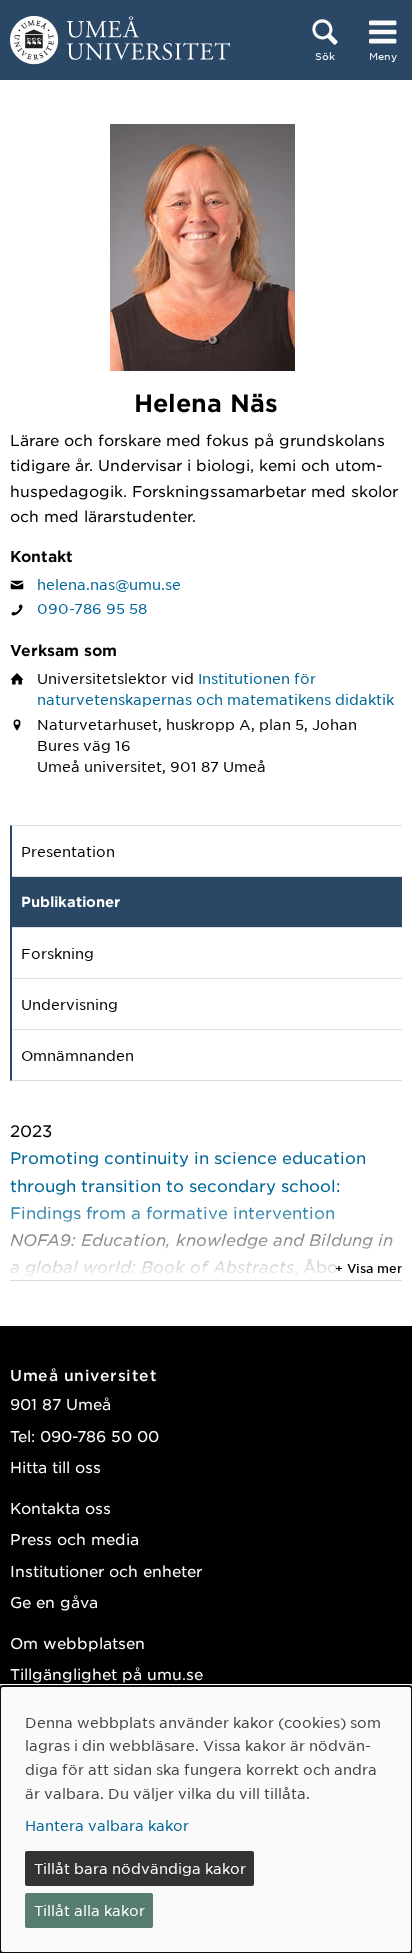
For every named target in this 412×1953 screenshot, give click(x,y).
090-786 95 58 (92, 608)
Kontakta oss (60, 1507)
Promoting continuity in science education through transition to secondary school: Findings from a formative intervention (188, 1184)
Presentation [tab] (68, 851)
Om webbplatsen (77, 1642)
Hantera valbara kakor (107, 1825)
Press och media (74, 1538)
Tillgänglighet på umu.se (106, 1673)
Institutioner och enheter (106, 1570)
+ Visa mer (368, 1268)
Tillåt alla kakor (89, 1910)
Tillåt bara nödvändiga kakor (140, 1868)
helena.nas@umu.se (109, 584)
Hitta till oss (55, 1466)
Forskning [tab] (57, 953)
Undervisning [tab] (69, 1004)
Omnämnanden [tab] (77, 1055)
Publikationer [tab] (70, 901)
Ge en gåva (54, 1601)
